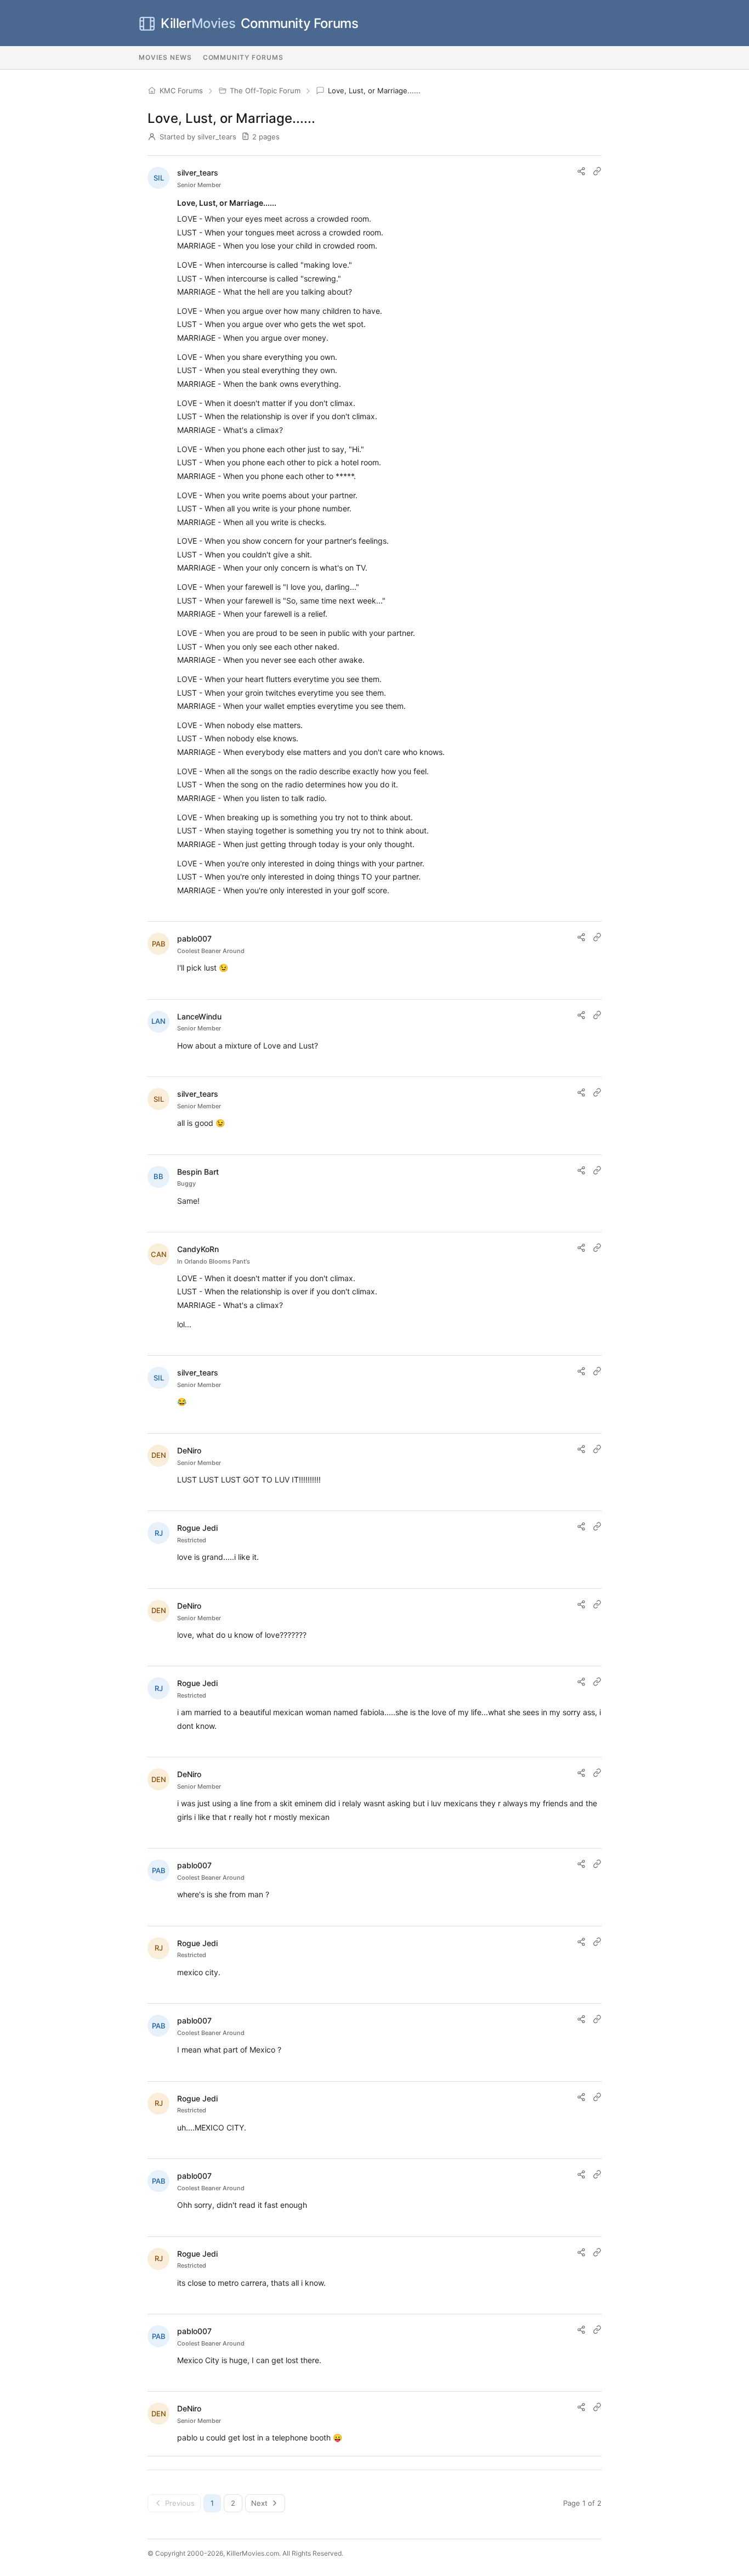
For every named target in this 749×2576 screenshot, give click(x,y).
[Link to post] (597, 171)
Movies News (165, 57)
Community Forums (259, 23)
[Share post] (581, 171)
